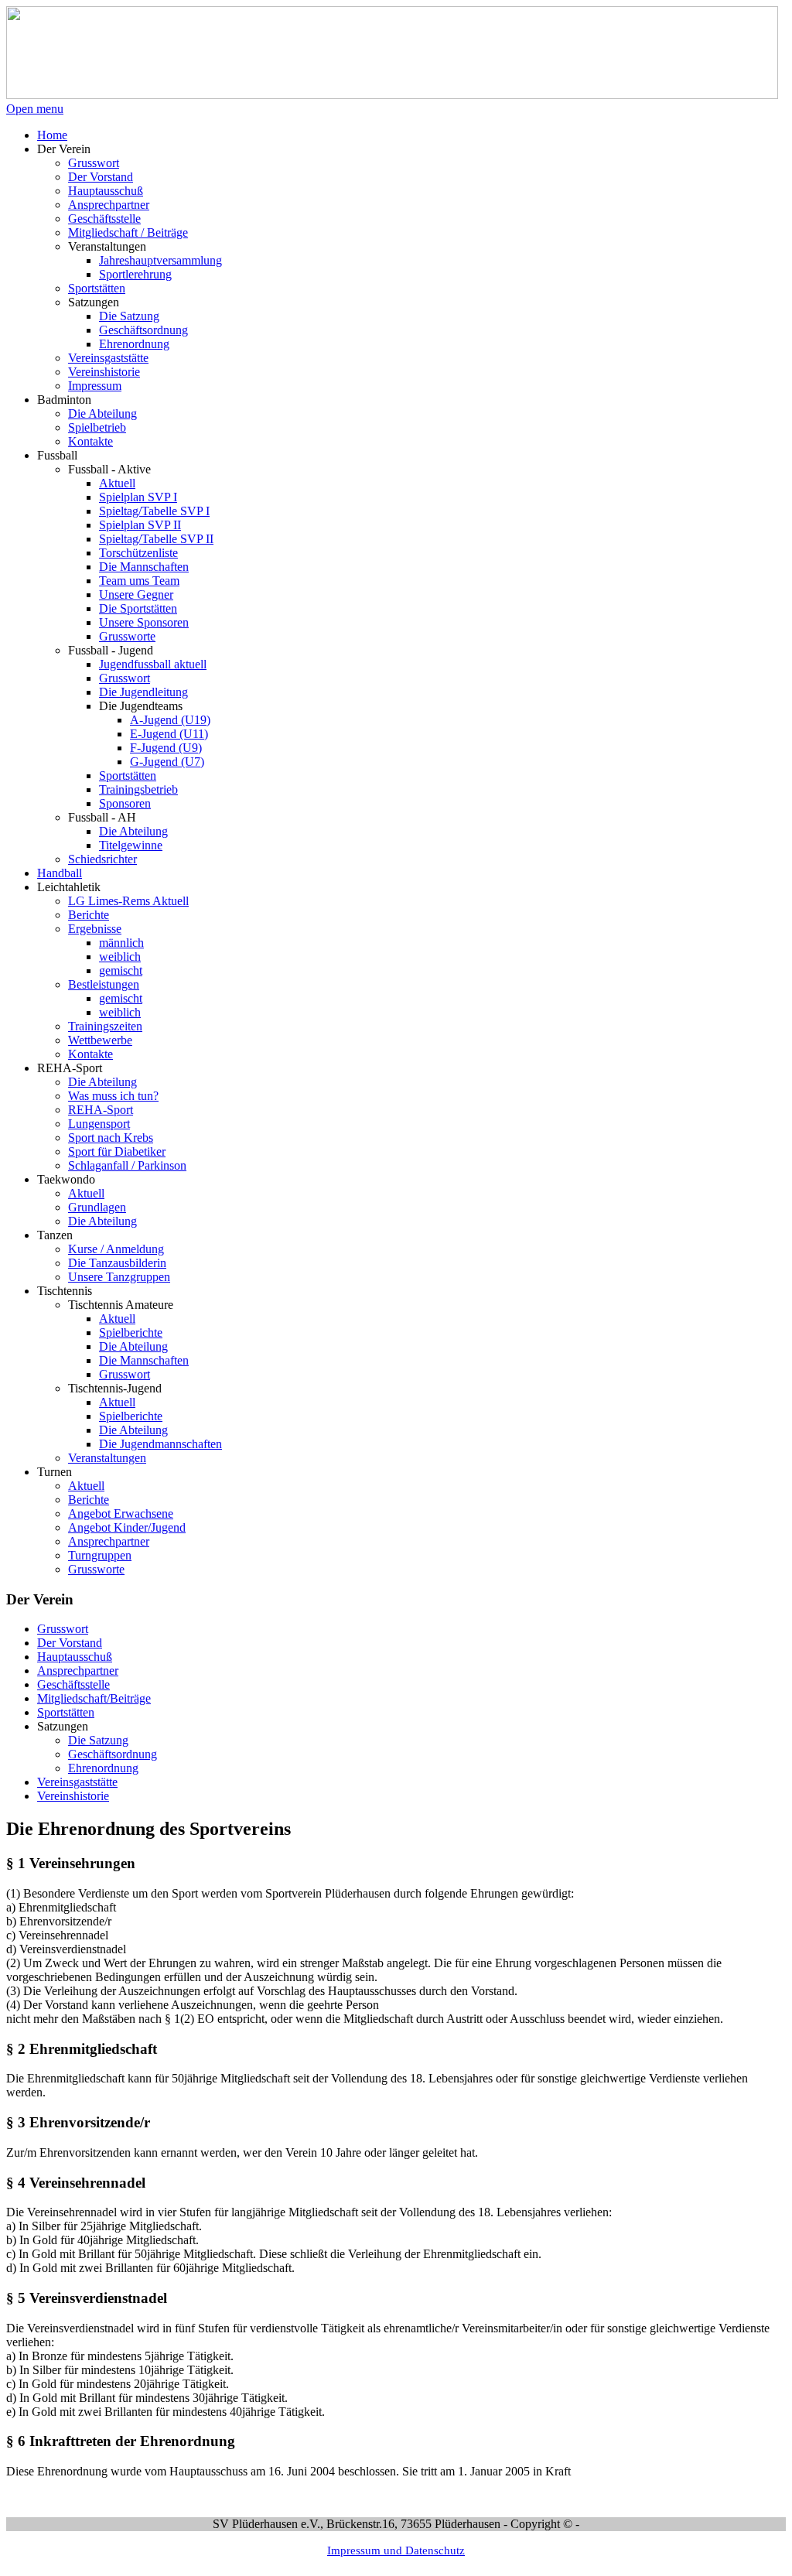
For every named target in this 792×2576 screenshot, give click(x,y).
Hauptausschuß (75, 1657)
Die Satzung (98, 1740)
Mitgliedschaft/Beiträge (94, 1698)
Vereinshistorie (73, 1796)
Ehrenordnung (103, 1768)
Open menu (35, 109)
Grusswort (63, 1629)
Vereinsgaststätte (77, 1782)
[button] (64, 149)
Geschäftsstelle (73, 1684)
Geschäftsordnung (113, 1754)
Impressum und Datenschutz (396, 2550)
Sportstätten (66, 1712)
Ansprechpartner (78, 1671)
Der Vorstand (70, 1643)
